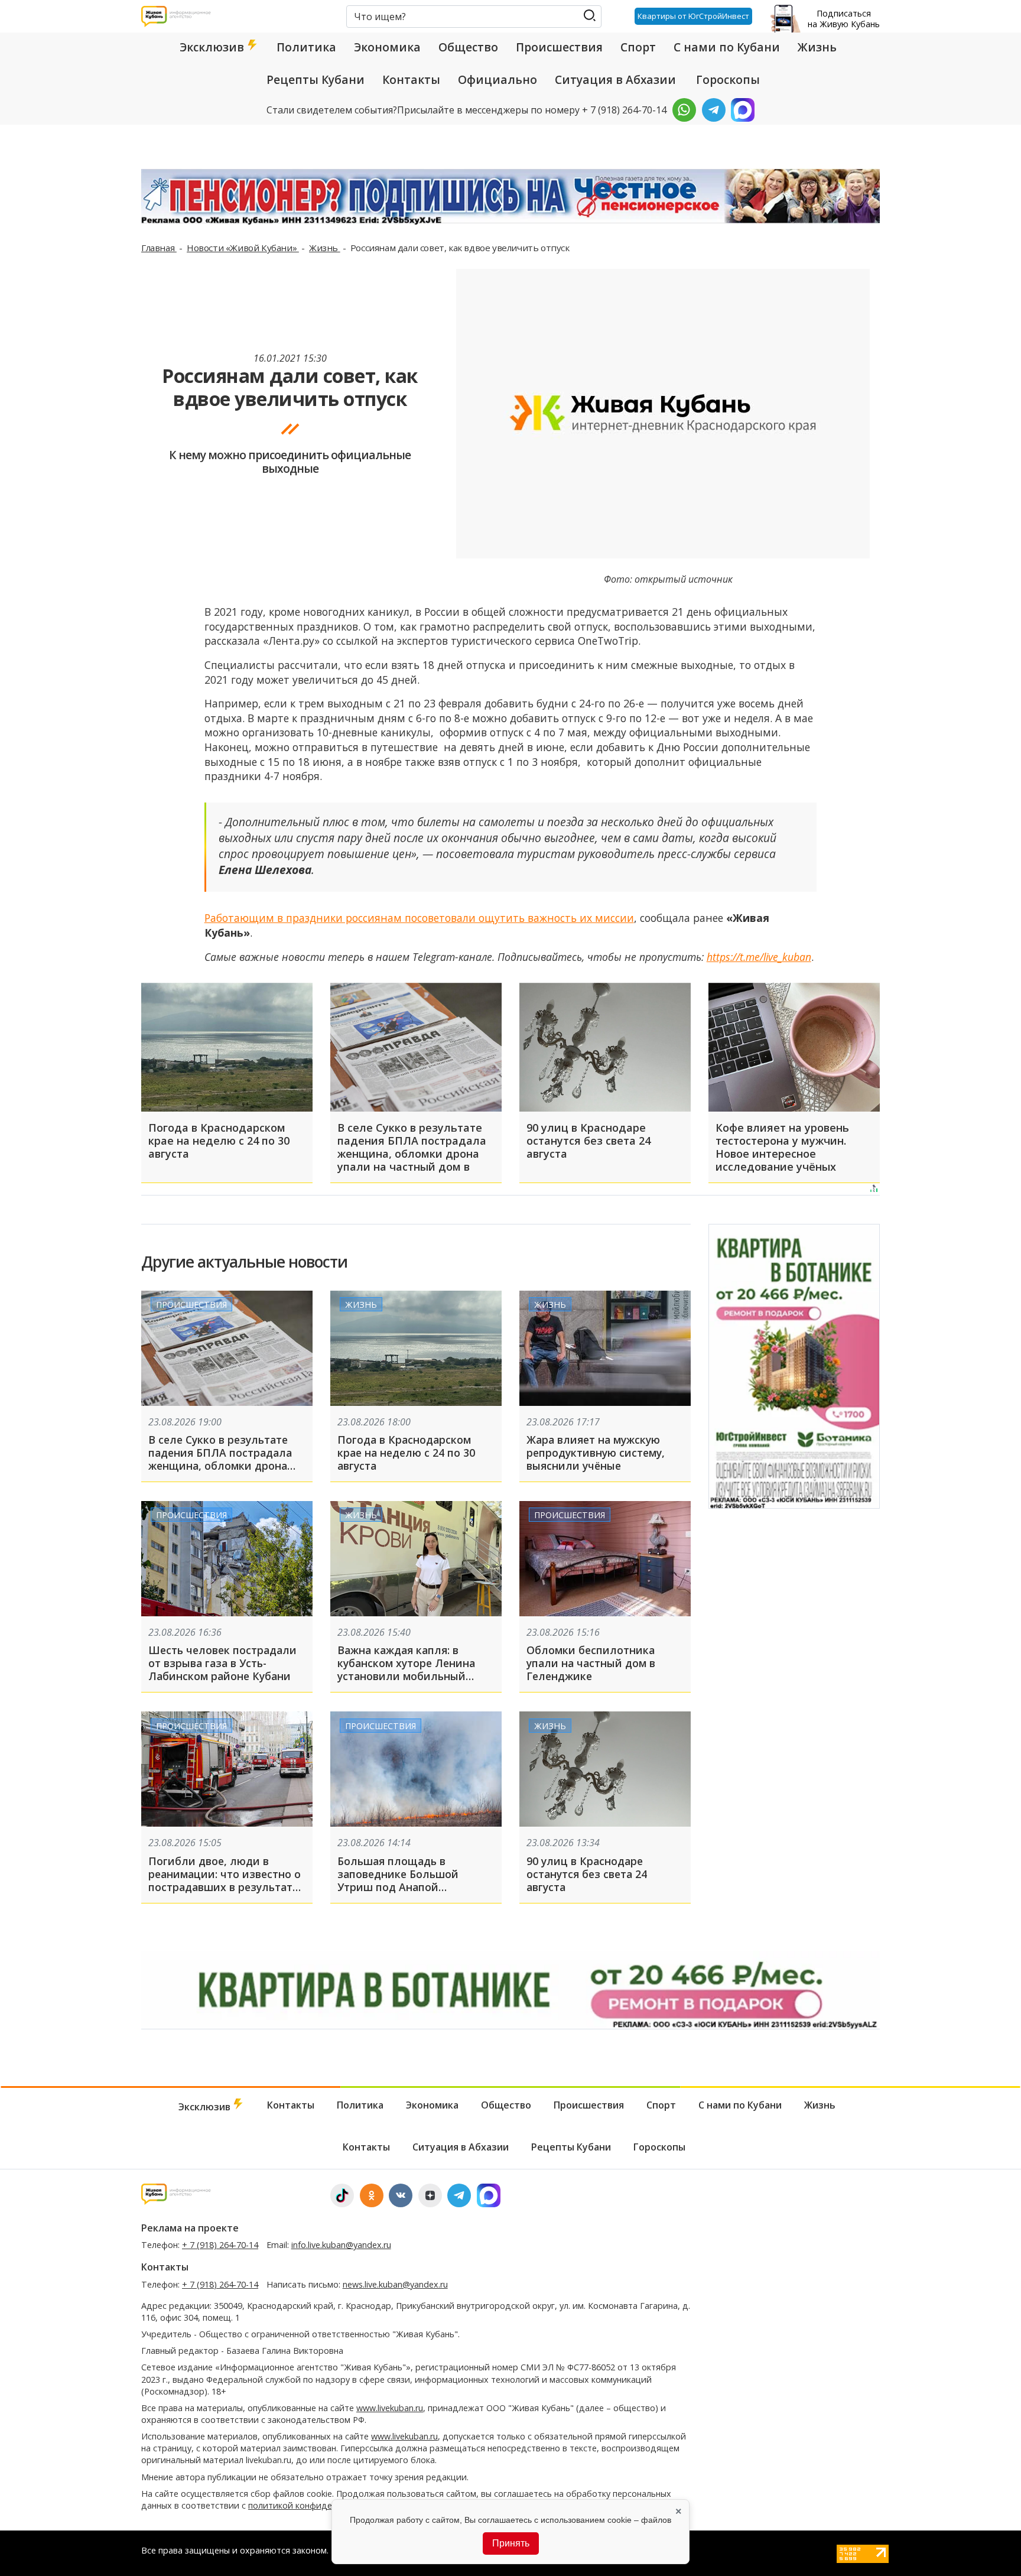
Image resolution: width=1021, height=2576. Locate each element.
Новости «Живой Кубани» (243, 248)
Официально (498, 80)
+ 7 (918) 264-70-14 (220, 2245)
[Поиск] (589, 16)
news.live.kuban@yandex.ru (395, 2284)
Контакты (411, 80)
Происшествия (559, 47)
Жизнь (817, 47)
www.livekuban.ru (390, 2408)
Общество (468, 47)
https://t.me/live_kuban (759, 957)
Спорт (638, 47)
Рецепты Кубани (316, 80)
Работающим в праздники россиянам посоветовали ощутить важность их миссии (419, 918)
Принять (511, 2543)
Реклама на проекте (190, 2228)
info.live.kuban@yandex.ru (341, 2245)
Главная (159, 248)
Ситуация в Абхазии (615, 80)
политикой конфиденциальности (317, 2505)
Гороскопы (728, 80)
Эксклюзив (213, 47)
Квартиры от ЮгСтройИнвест (693, 16)
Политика (306, 47)
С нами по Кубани (727, 47)
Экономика (387, 47)
